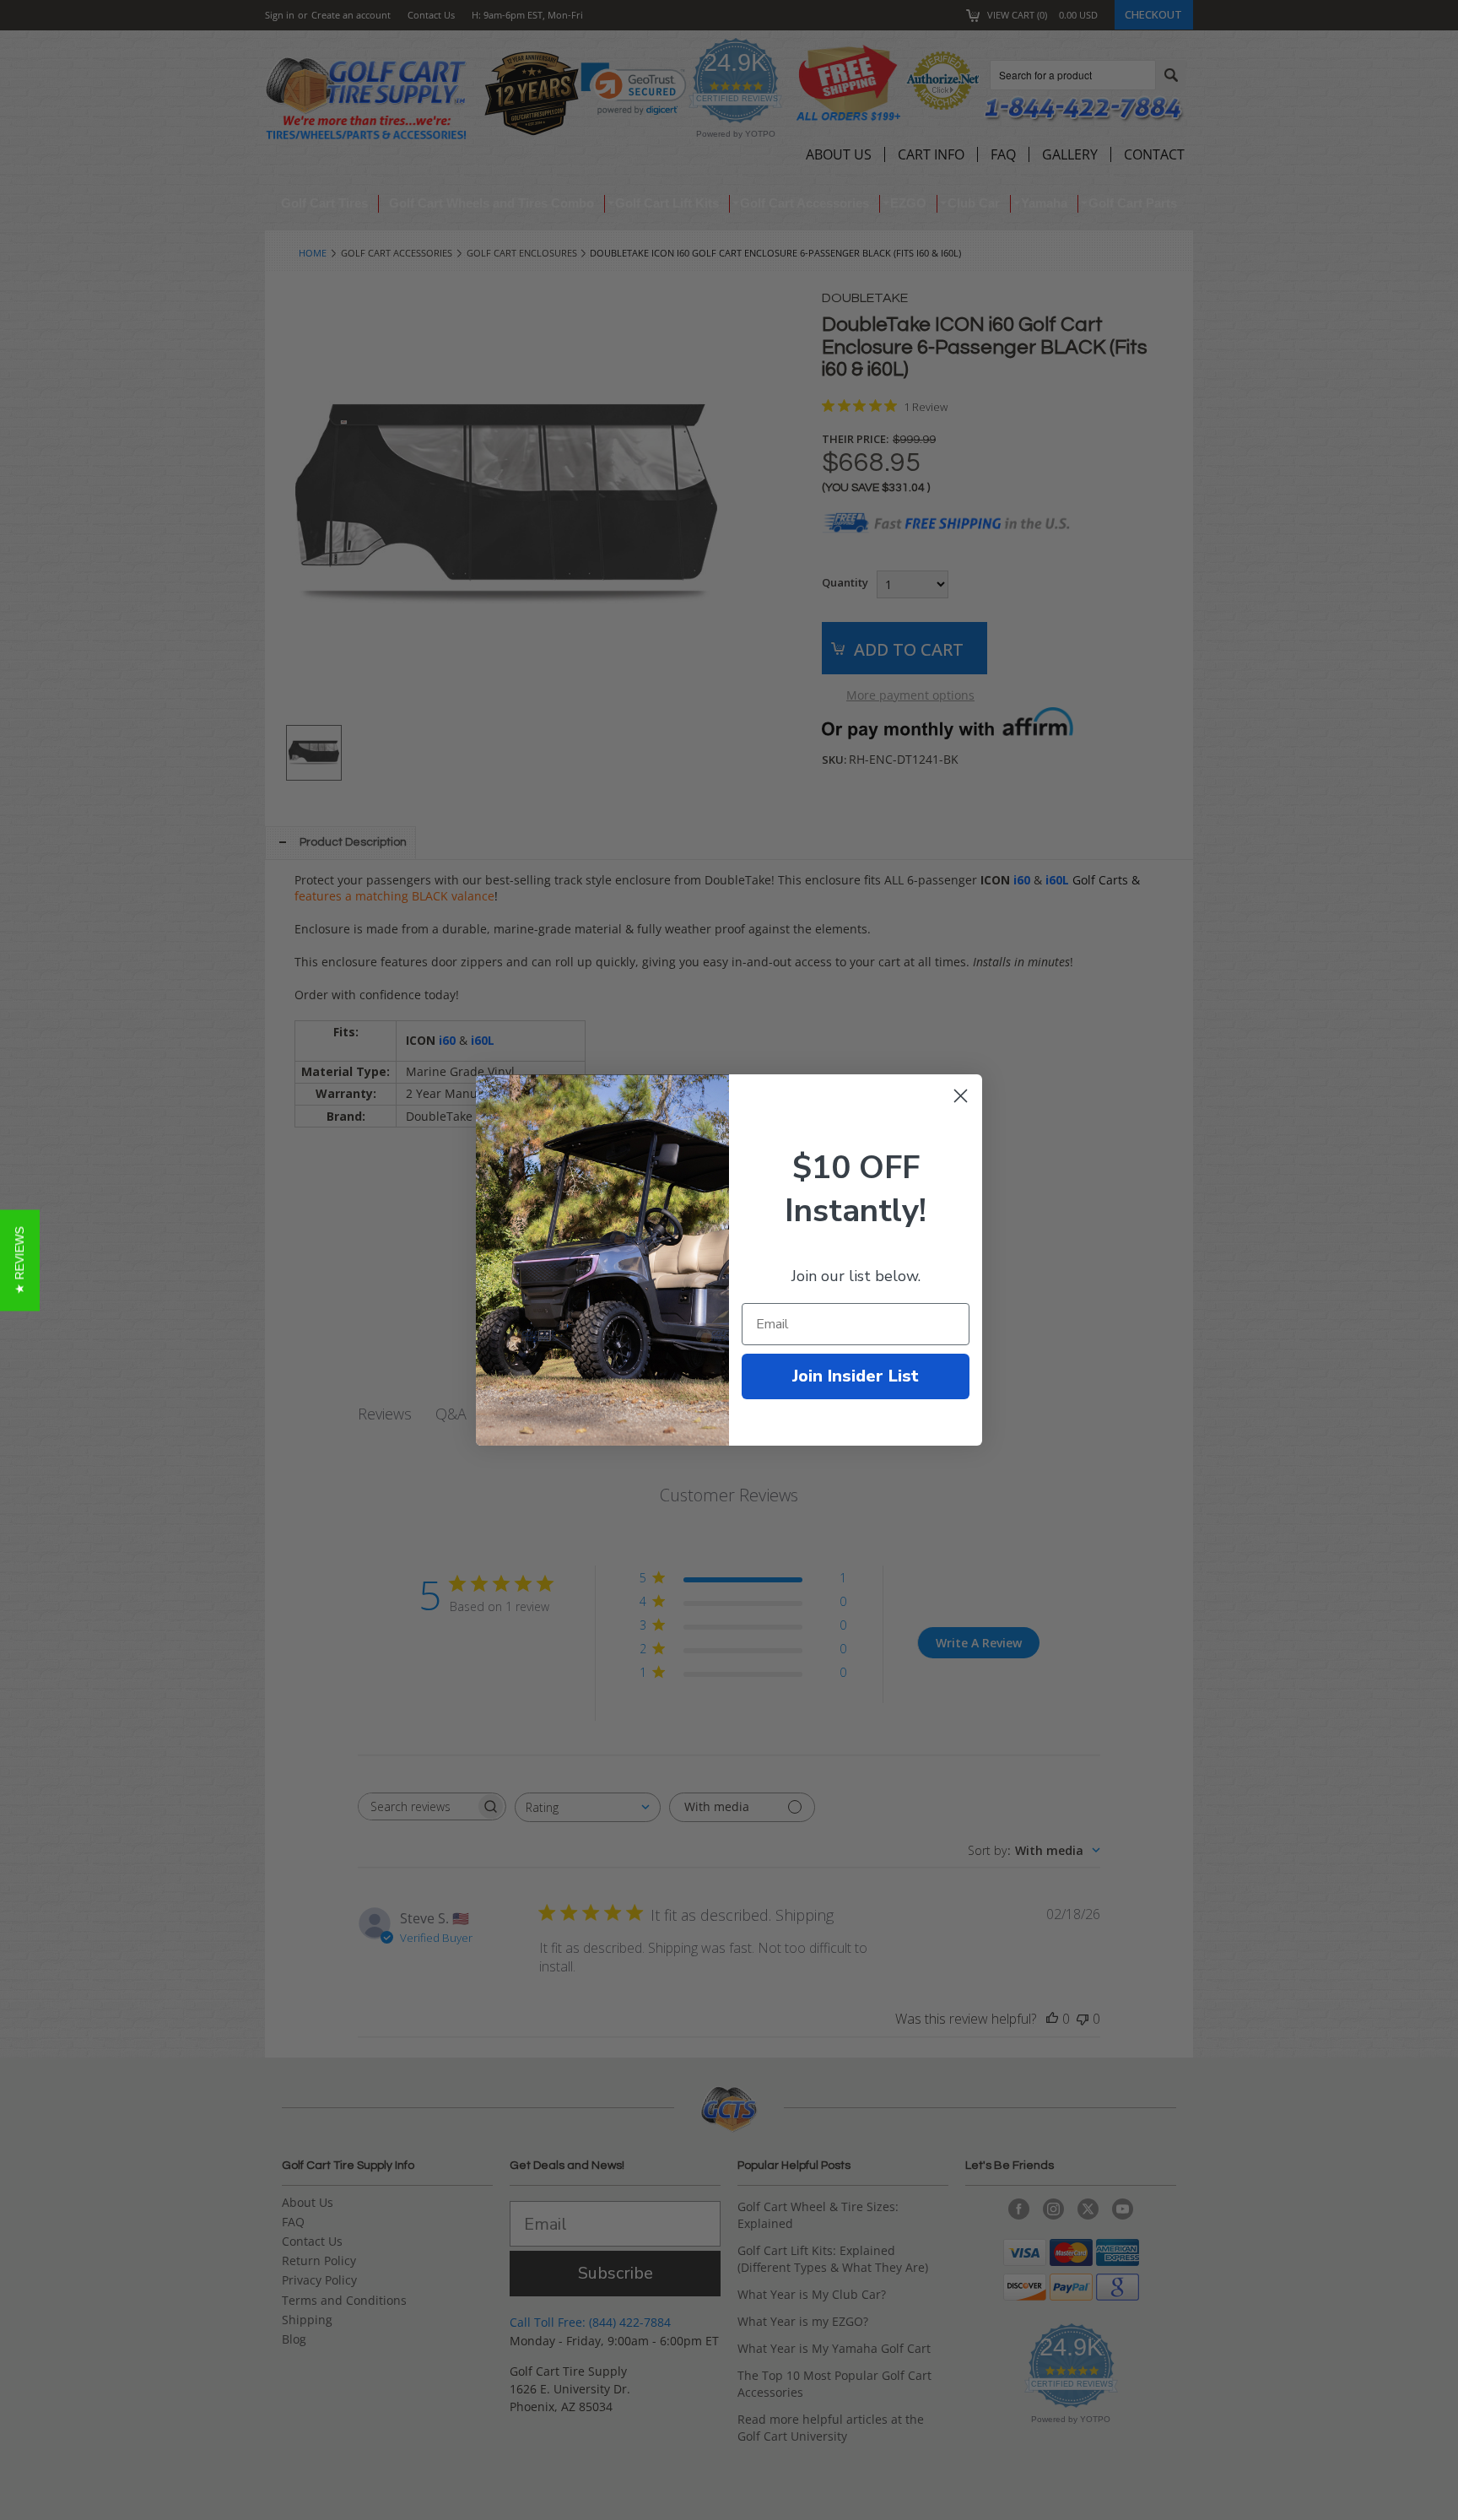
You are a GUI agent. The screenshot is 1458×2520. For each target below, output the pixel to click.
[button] (20, 1260)
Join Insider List (856, 1376)
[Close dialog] (961, 1096)
